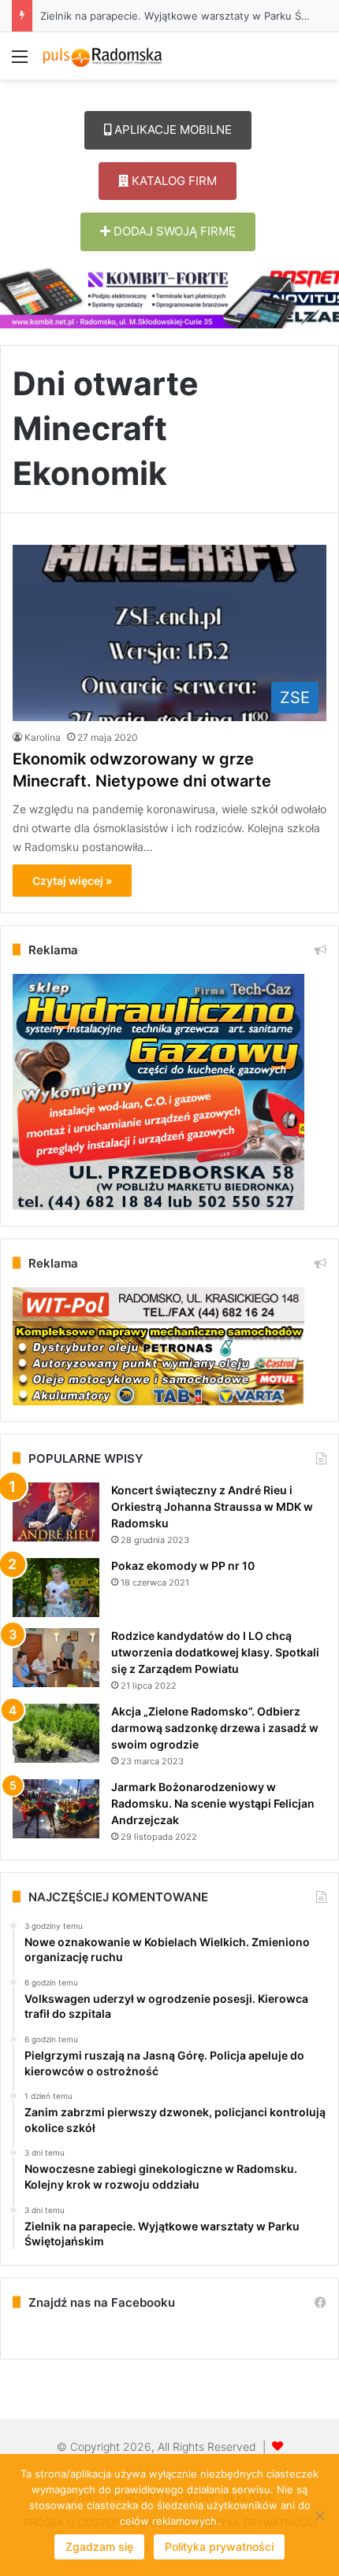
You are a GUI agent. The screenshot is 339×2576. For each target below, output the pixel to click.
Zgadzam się (99, 2546)
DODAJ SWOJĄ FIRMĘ (173, 231)
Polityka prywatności (219, 2546)
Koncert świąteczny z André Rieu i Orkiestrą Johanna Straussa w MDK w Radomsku (212, 1506)
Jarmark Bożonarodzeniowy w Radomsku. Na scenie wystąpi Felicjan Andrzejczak (213, 1803)
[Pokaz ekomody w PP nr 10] (56, 1588)
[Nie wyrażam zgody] (319, 2515)
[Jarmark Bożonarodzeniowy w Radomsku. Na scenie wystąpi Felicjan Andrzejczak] (56, 1809)
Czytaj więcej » (72, 881)
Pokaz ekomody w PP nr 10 (183, 1566)
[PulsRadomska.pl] (102, 56)
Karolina (43, 737)
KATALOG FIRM (173, 181)
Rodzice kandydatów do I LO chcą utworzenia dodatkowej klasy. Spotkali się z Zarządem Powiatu (215, 1652)
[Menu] (20, 62)
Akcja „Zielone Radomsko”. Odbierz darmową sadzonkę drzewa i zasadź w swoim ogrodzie (215, 1728)
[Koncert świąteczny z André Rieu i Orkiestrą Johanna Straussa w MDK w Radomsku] (56, 1512)
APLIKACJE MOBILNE (171, 130)
